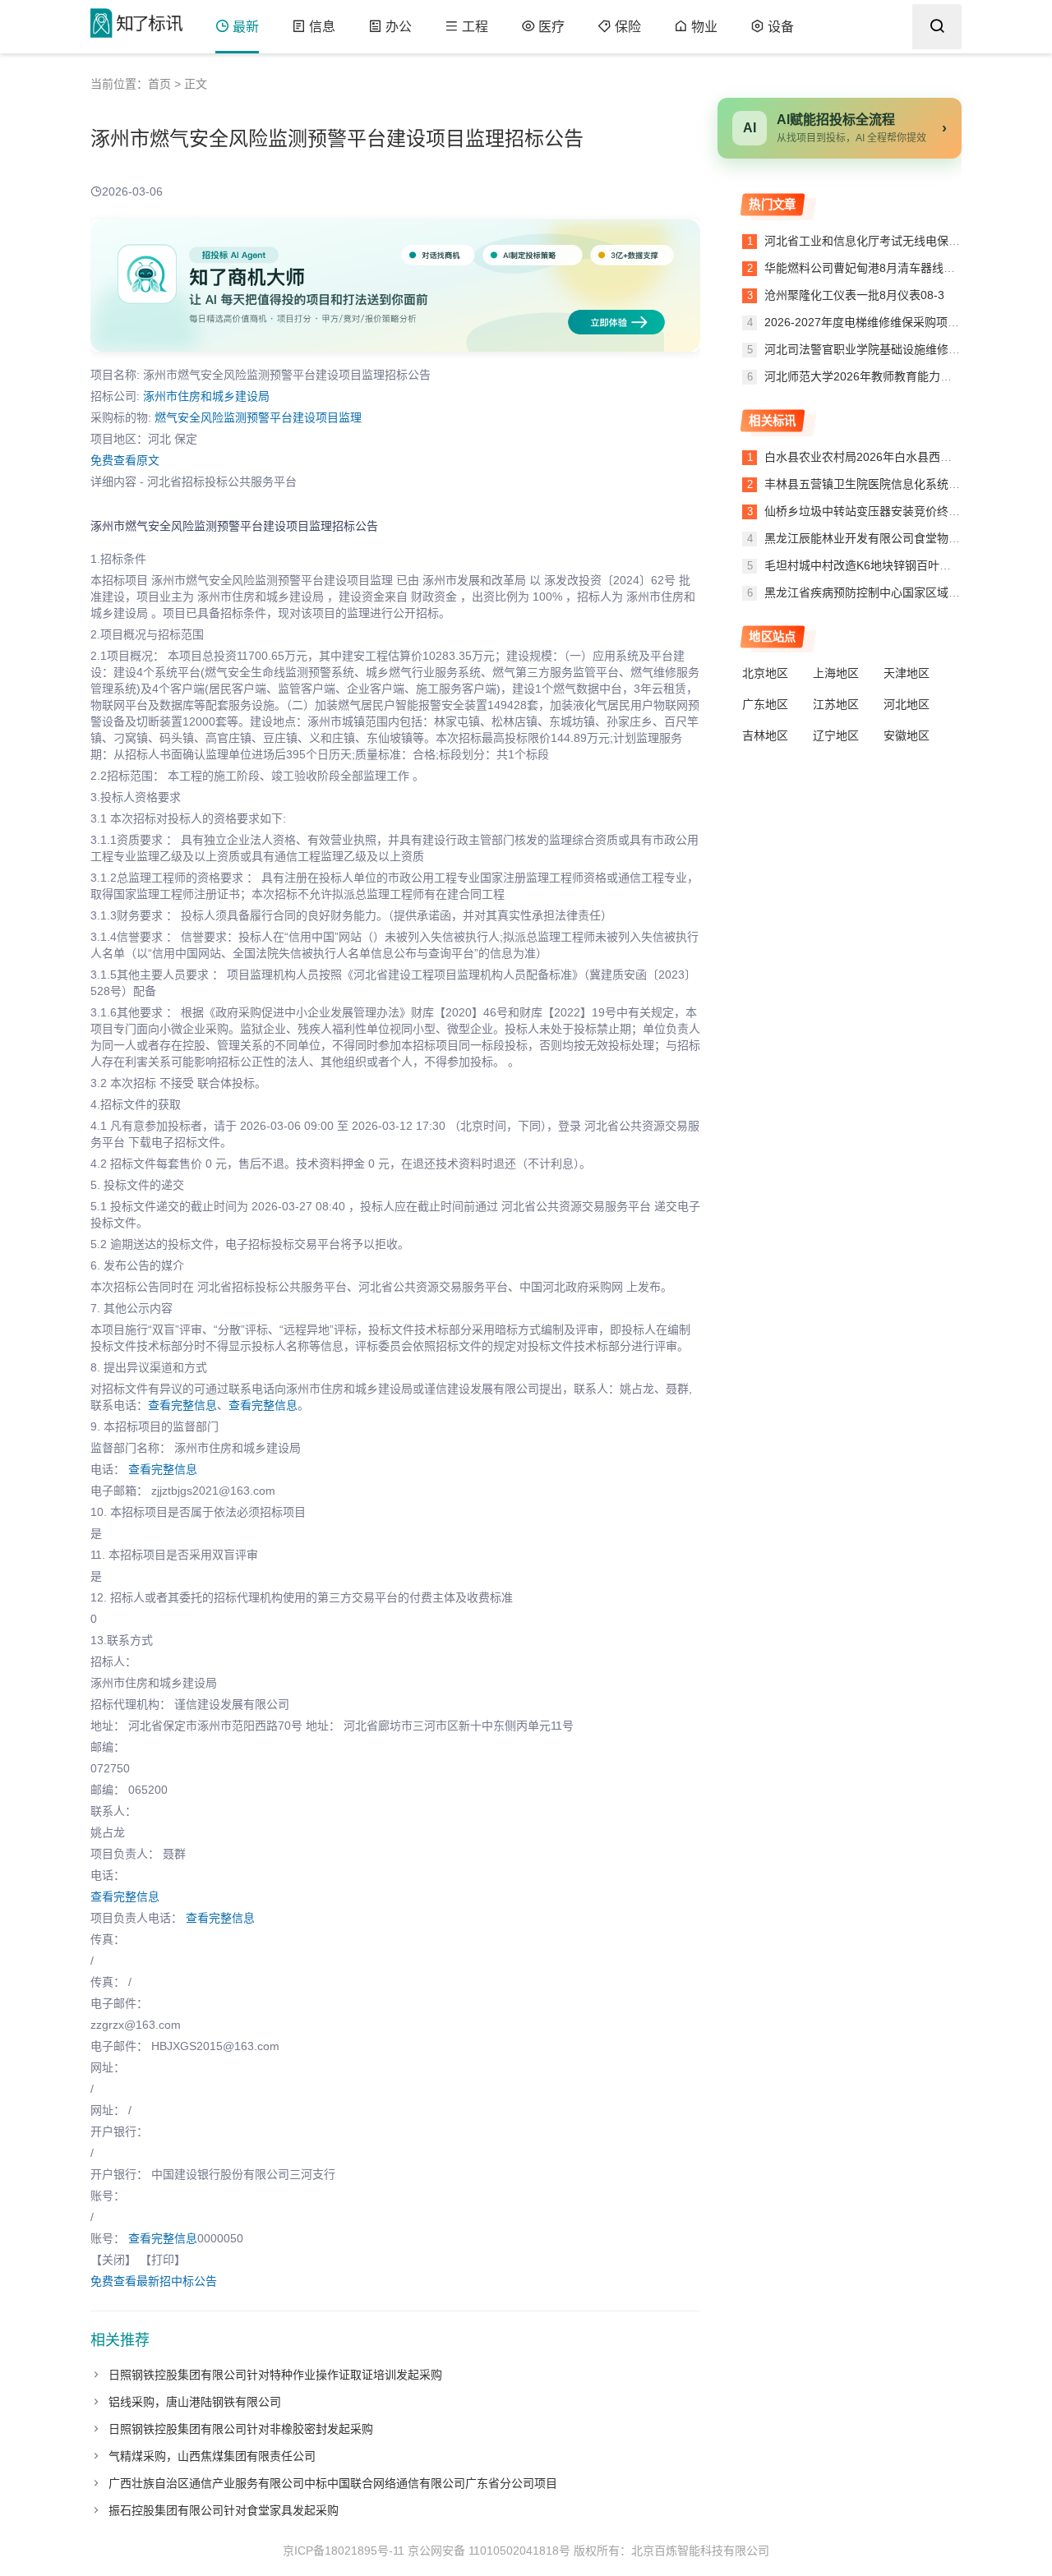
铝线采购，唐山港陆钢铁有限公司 (195, 2402)
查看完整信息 (182, 1405)
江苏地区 (836, 704)
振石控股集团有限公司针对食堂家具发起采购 (224, 2510)
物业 (704, 27)
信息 (322, 27)
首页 (159, 84)
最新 (246, 27)
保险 (628, 27)
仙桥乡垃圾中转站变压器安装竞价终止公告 (874, 511)
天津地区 (907, 673)
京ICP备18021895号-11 (344, 2551)
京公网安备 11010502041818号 (489, 2551)
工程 (475, 27)
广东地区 (765, 704)
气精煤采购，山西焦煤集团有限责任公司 (212, 2456)
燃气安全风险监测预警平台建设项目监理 (258, 417)
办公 (399, 27)
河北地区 (907, 704)
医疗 (551, 27)
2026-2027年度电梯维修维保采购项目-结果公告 (885, 322)
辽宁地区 (836, 735)
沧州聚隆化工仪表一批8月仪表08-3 (853, 295)
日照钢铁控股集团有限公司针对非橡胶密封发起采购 (241, 2429)
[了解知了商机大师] (395, 286)
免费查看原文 (125, 460)
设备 (781, 27)
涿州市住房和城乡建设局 (206, 396)
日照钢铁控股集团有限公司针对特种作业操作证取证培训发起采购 (275, 2375)
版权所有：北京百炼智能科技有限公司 (671, 2551)
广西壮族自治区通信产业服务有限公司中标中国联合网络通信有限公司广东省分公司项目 (333, 2483)
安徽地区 (907, 735)
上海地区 (836, 673)
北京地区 (765, 673)
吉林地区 (765, 735)
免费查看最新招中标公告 (154, 2281)
